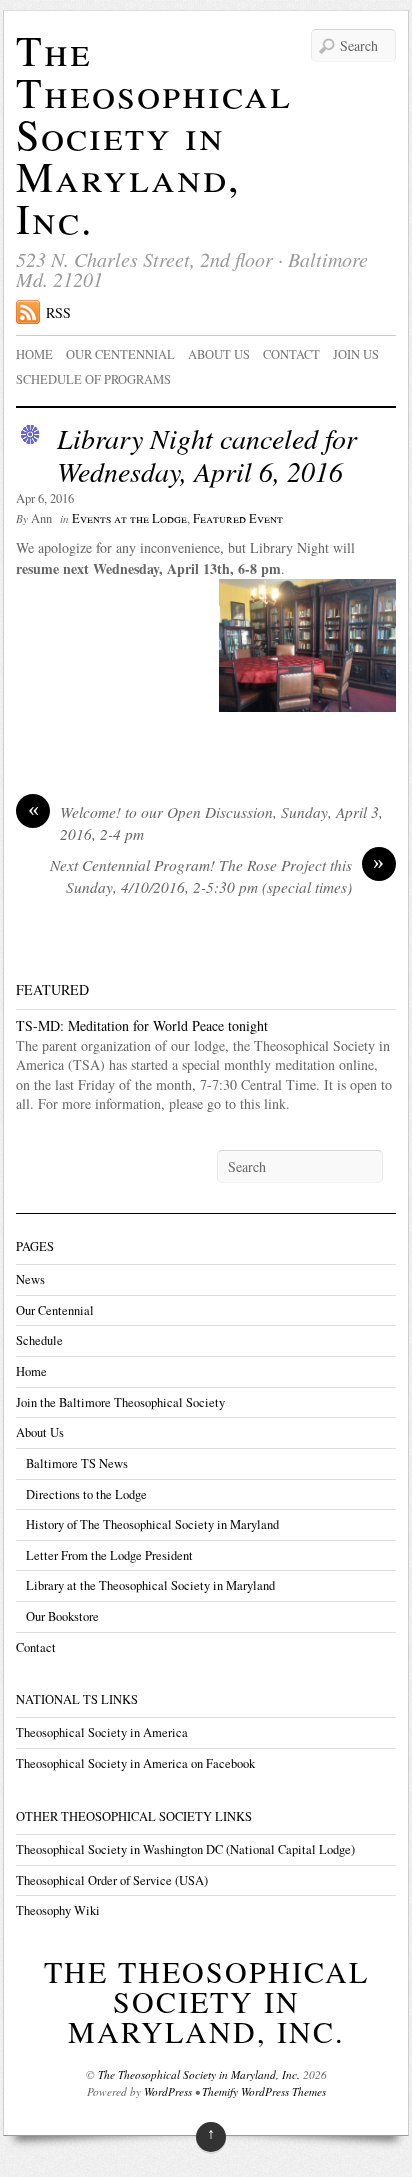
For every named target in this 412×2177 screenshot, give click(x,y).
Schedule (39, 1340)
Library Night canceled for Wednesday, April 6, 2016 (207, 455)
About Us (40, 1432)
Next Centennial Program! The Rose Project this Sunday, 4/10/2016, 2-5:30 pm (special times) (217, 876)
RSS (58, 312)
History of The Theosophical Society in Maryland (152, 1524)
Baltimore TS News (77, 1463)
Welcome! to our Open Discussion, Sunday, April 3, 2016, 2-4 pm (206, 823)
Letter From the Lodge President (109, 1555)
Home (34, 354)
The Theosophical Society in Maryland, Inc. (154, 134)
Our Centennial (120, 354)
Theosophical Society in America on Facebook (135, 1763)
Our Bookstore (62, 1616)
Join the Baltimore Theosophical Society (120, 1402)
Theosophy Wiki (58, 1910)
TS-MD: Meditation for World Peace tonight (142, 1025)
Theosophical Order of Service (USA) (112, 1880)
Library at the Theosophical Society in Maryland (150, 1585)
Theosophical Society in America (102, 1732)
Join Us (356, 354)
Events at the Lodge (129, 518)
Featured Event (238, 518)
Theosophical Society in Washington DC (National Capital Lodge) (185, 1849)
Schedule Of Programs (93, 379)
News (30, 1279)
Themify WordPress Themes (264, 2091)
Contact (291, 354)
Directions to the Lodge (86, 1494)
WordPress (168, 2091)
